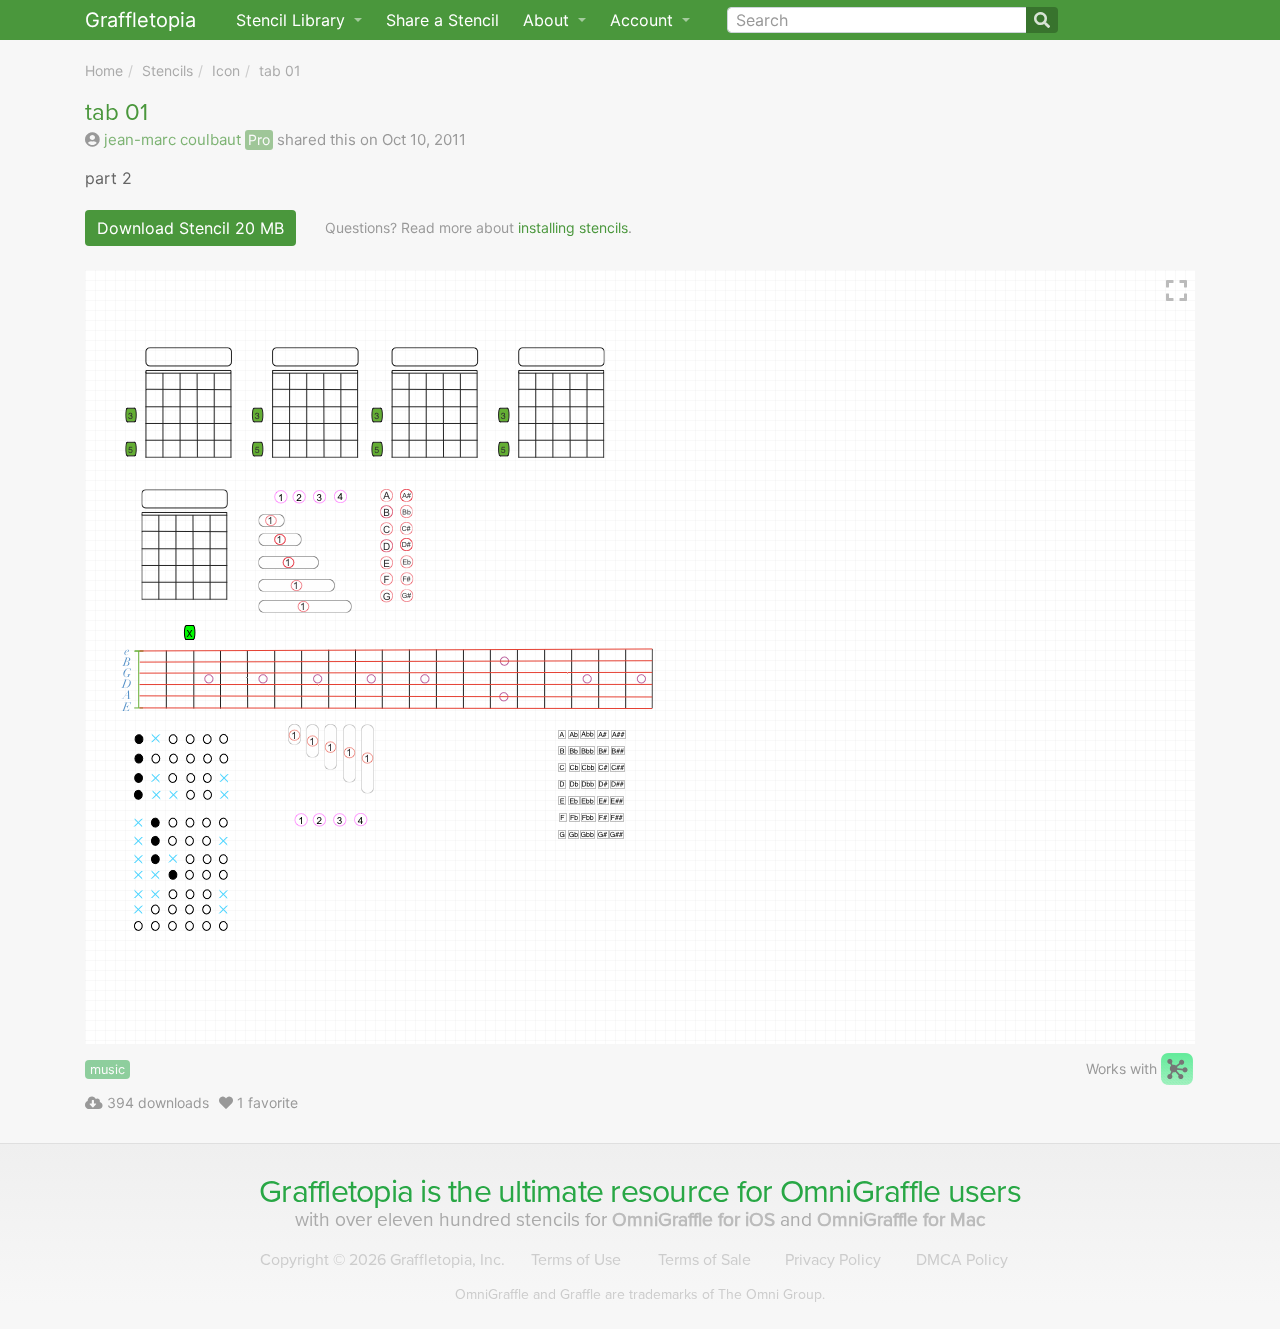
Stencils (167, 70)
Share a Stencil (442, 20)
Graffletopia (140, 20)
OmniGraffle (860, 1192)
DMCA (962, 1260)
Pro (259, 139)
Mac (901, 1219)
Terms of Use (576, 1260)
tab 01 (280, 70)
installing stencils (573, 227)
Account (644, 20)
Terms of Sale (704, 1260)
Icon (226, 70)
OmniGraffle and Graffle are (640, 1294)
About (548, 20)
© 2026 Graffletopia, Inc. (382, 1260)
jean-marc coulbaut (172, 139)
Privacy (833, 1260)
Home (104, 70)
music (107, 1069)
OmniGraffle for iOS (696, 1219)
